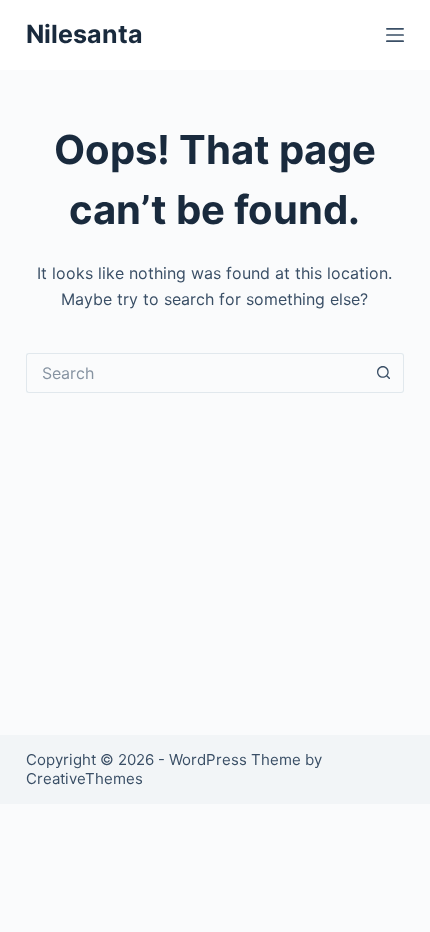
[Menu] (395, 35)
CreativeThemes (84, 778)
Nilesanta (84, 34)
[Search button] (384, 373)
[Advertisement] (215, 539)
